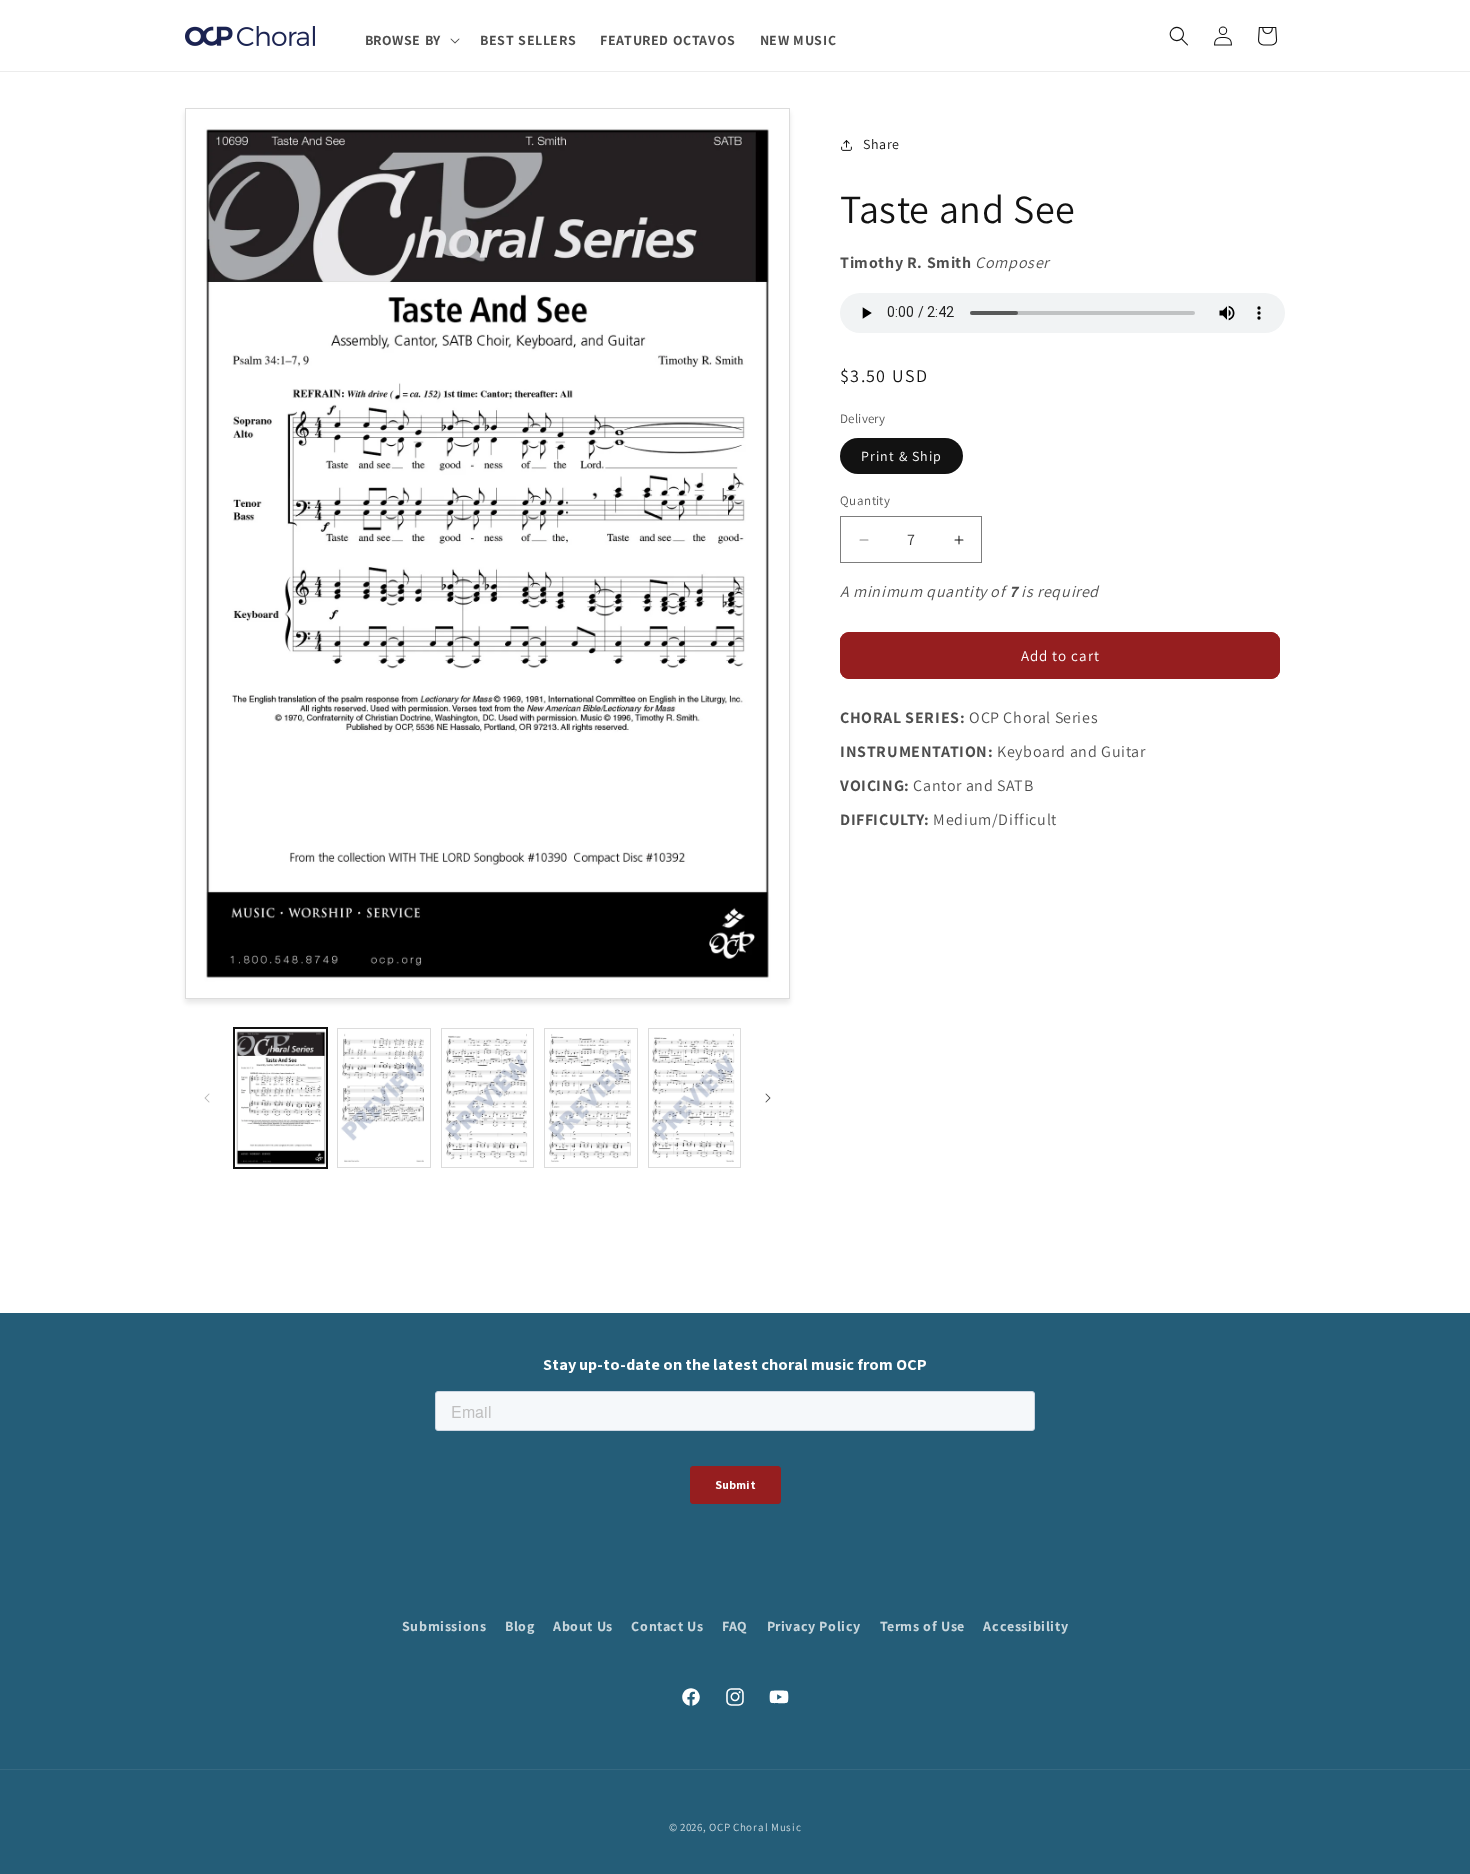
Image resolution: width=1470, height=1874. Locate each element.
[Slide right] (768, 1098)
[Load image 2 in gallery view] (383, 1098)
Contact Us (667, 1626)
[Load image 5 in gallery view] (694, 1098)
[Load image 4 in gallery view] (590, 1098)
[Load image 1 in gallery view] (280, 1098)
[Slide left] (207, 1098)
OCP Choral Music (755, 1827)
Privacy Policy (814, 1626)
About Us (583, 1626)
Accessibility (1025, 1626)
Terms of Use (922, 1626)
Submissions (444, 1626)
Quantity (865, 500)
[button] (410, 40)
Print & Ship (901, 456)
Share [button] (881, 145)
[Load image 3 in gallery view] (487, 1098)
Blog (519, 1626)
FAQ (735, 1626)
